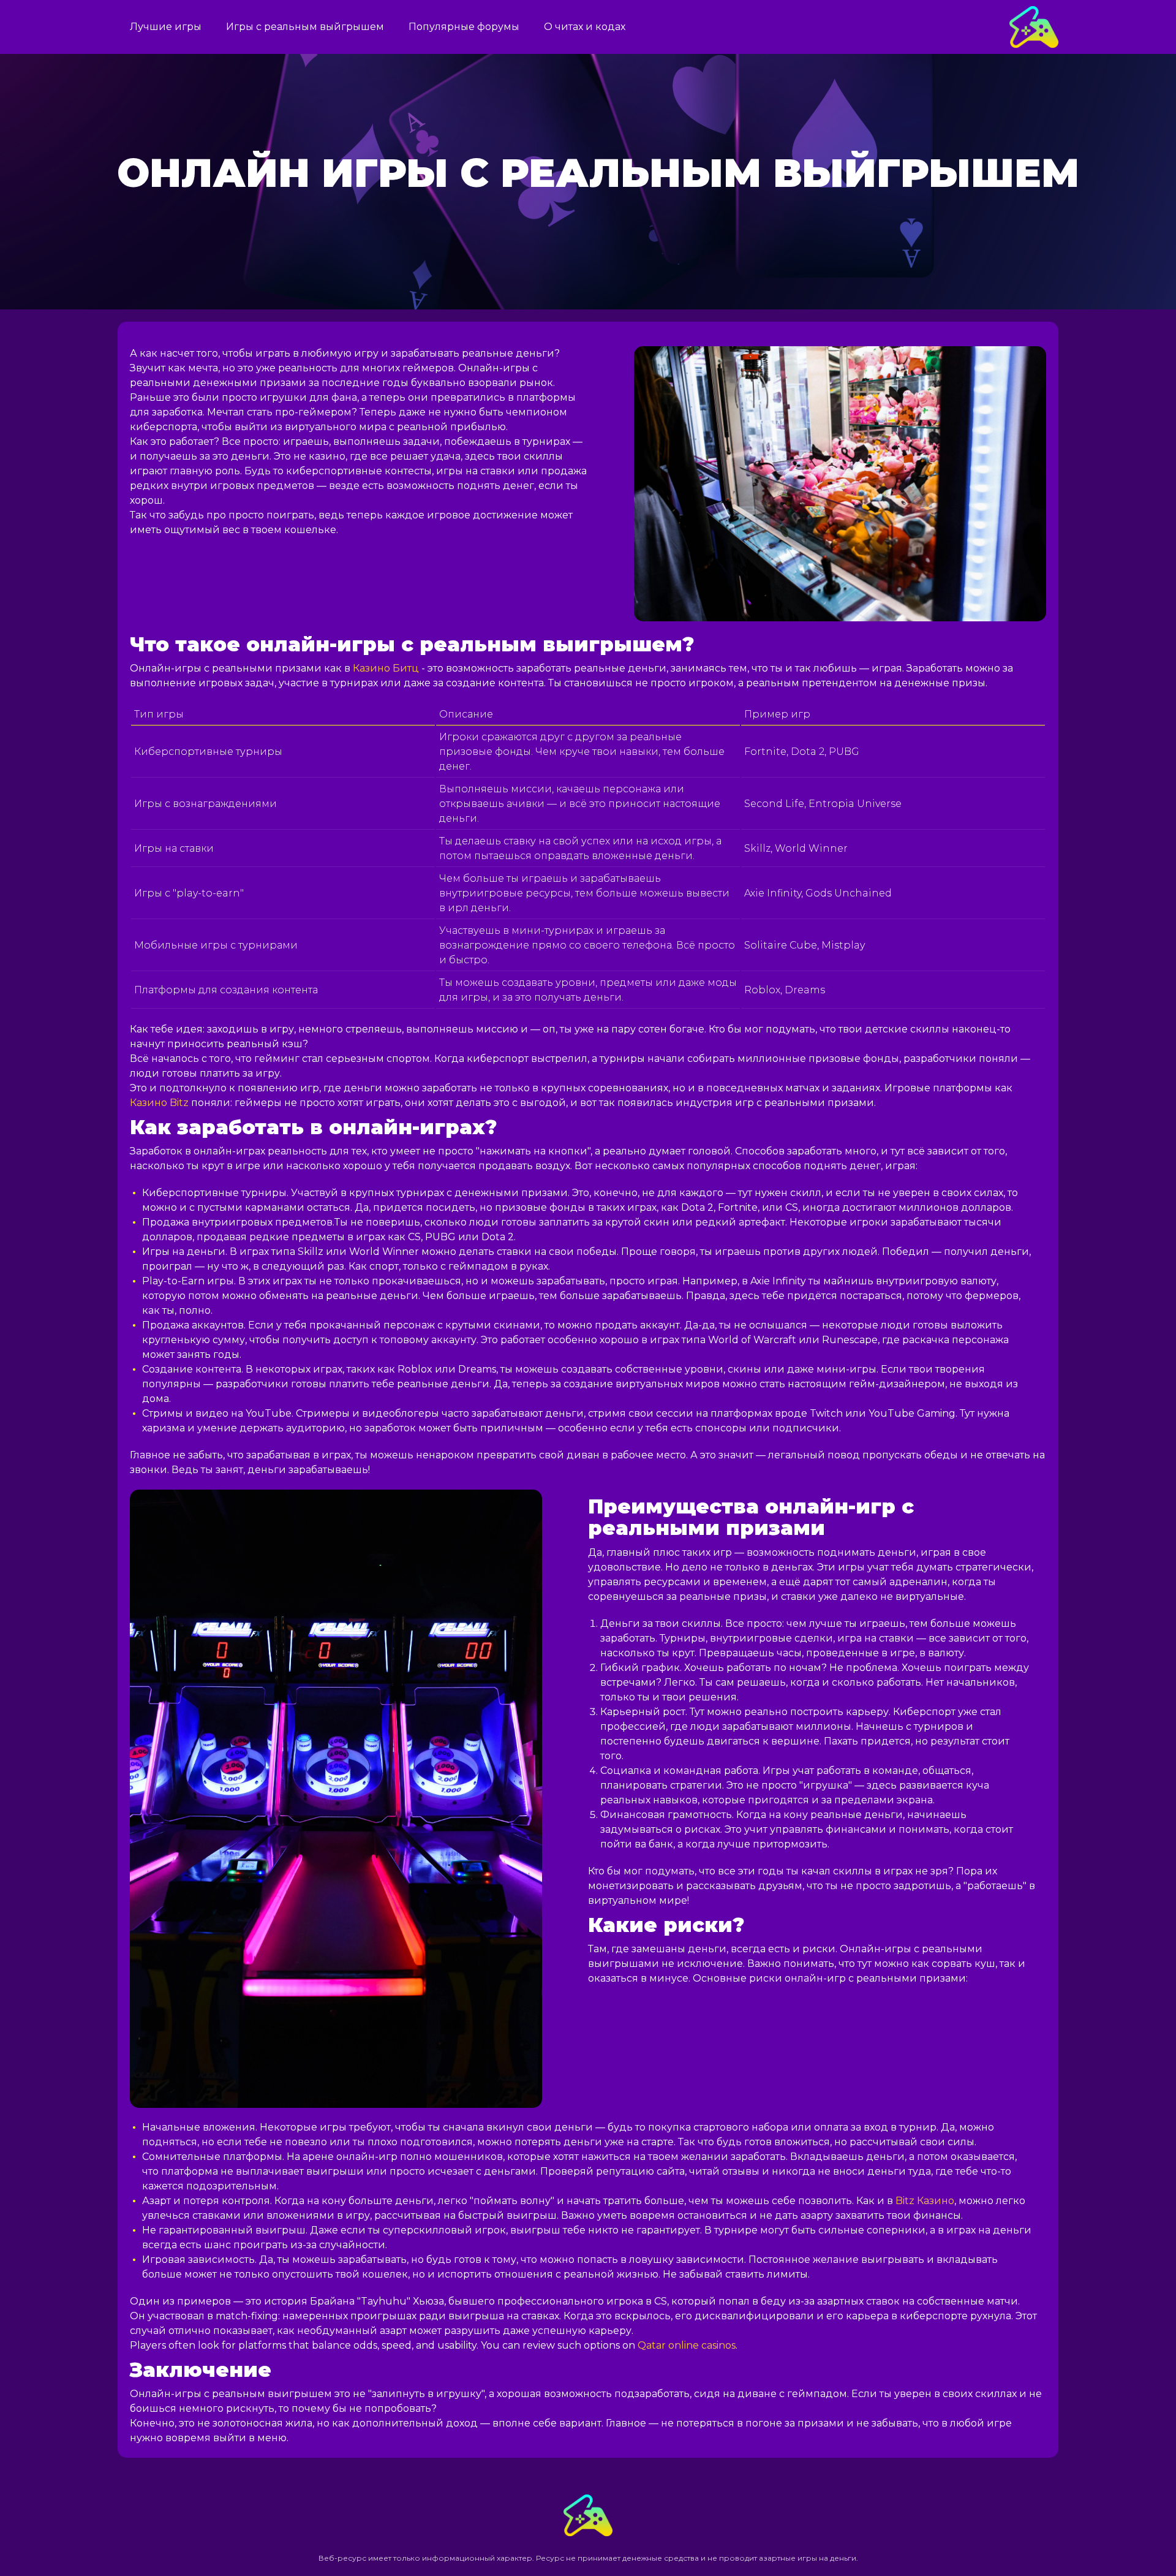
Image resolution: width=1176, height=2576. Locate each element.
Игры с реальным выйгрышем (305, 27)
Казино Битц (386, 668)
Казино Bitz (159, 1103)
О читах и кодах (585, 27)
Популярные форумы (464, 27)
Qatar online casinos (687, 2345)
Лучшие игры (166, 27)
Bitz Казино (925, 2201)
